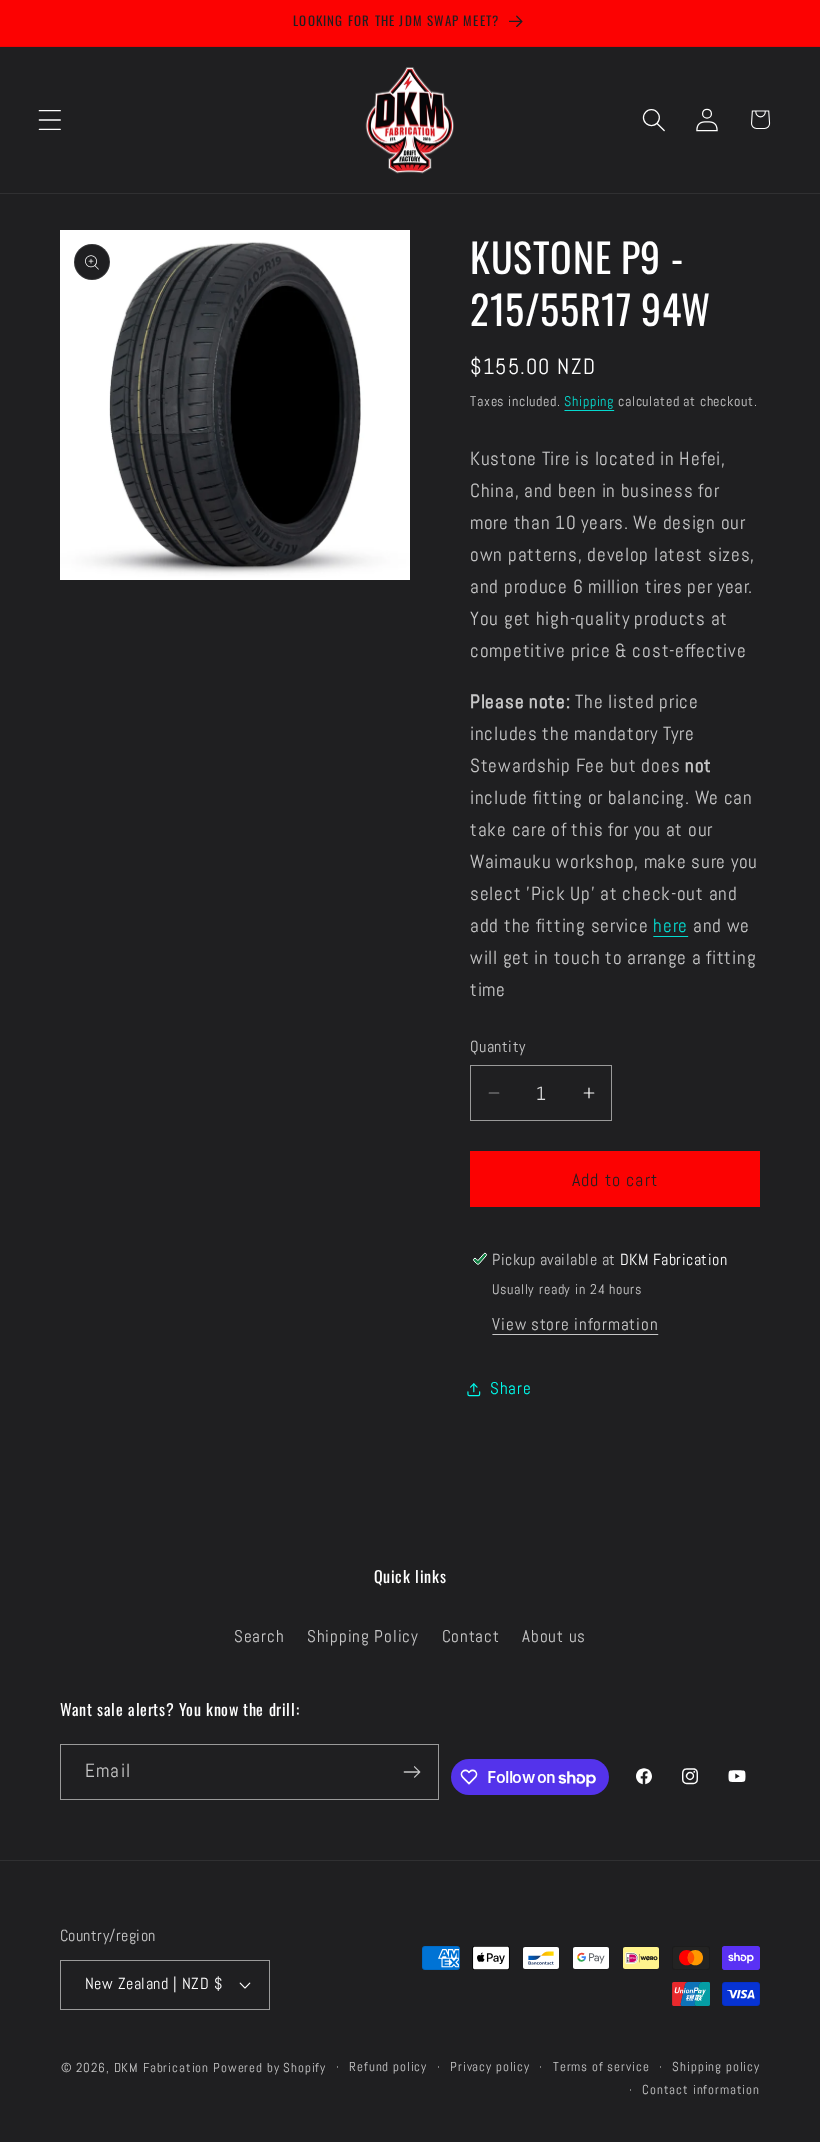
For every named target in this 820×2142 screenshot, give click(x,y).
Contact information (701, 2089)
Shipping (589, 401)
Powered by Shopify (269, 2067)
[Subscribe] (412, 1772)
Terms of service (601, 2066)
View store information (575, 1324)
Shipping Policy (363, 1636)
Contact (471, 1636)
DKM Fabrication (162, 2067)
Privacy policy (490, 2066)
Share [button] (511, 1388)
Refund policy (388, 2066)
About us (554, 1636)
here (670, 925)
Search (259, 1636)
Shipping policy (716, 2066)
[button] (50, 119)
